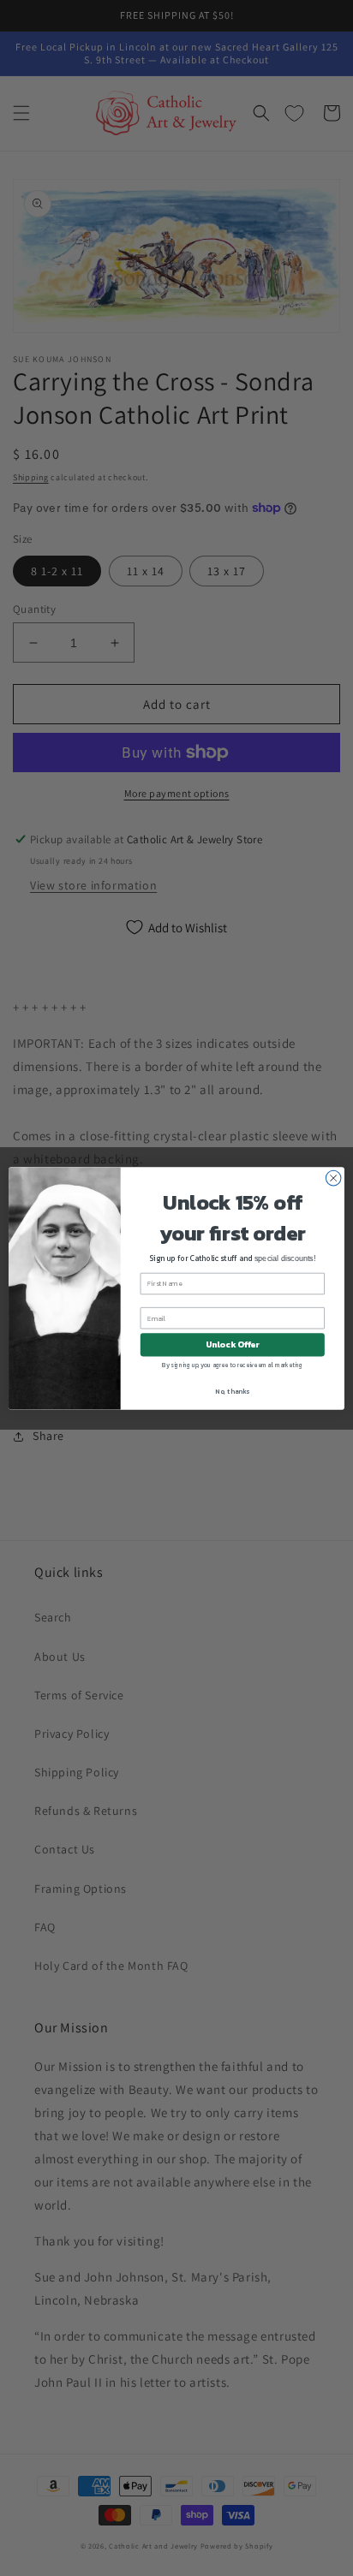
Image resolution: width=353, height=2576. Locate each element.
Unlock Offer (233, 1345)
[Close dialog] (333, 1178)
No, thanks (232, 1390)
